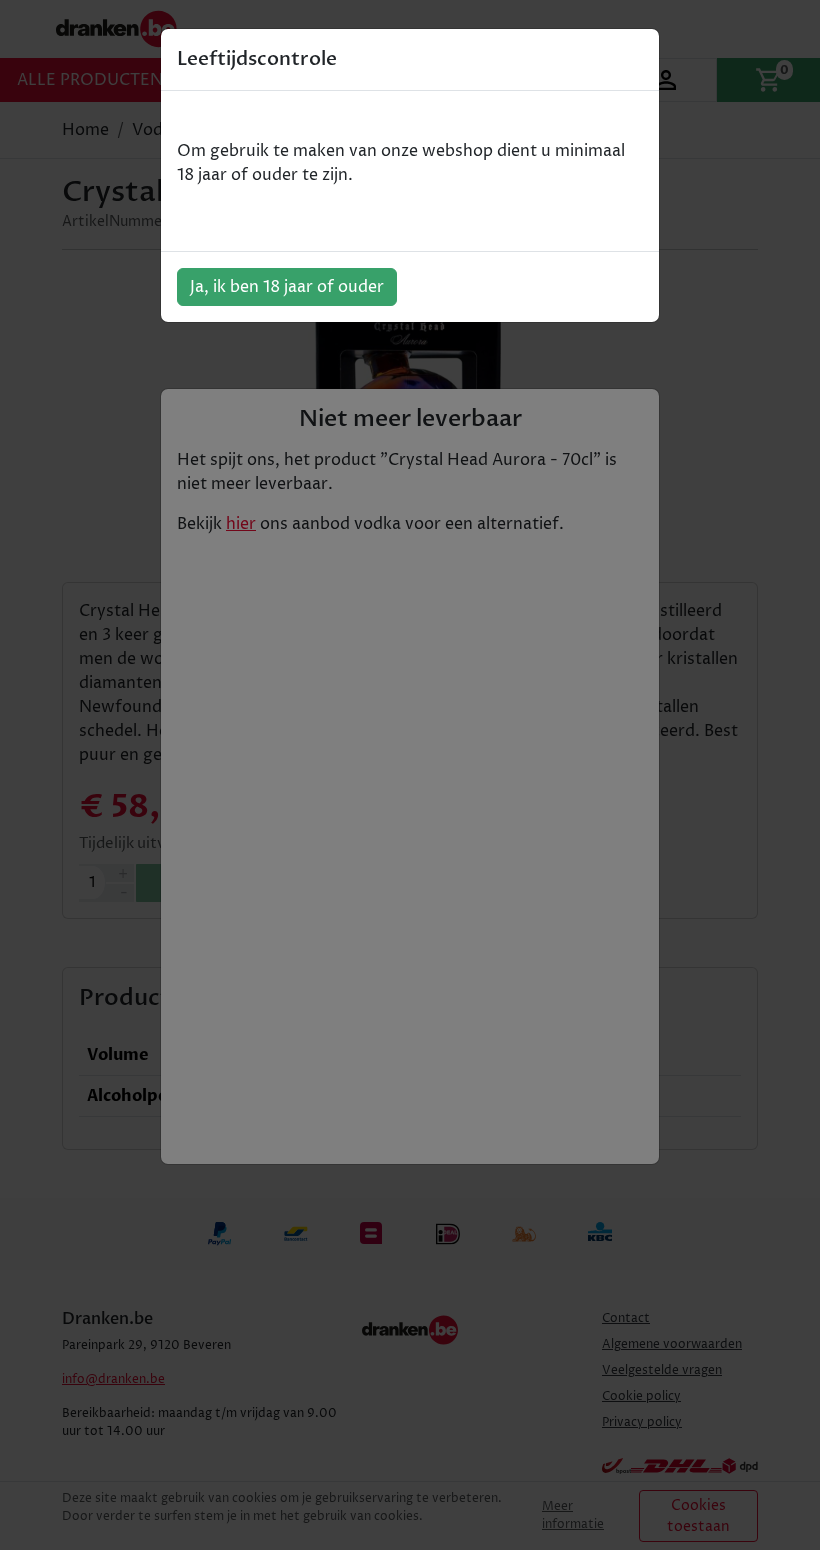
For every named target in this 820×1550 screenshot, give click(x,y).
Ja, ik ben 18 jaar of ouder (287, 287)
